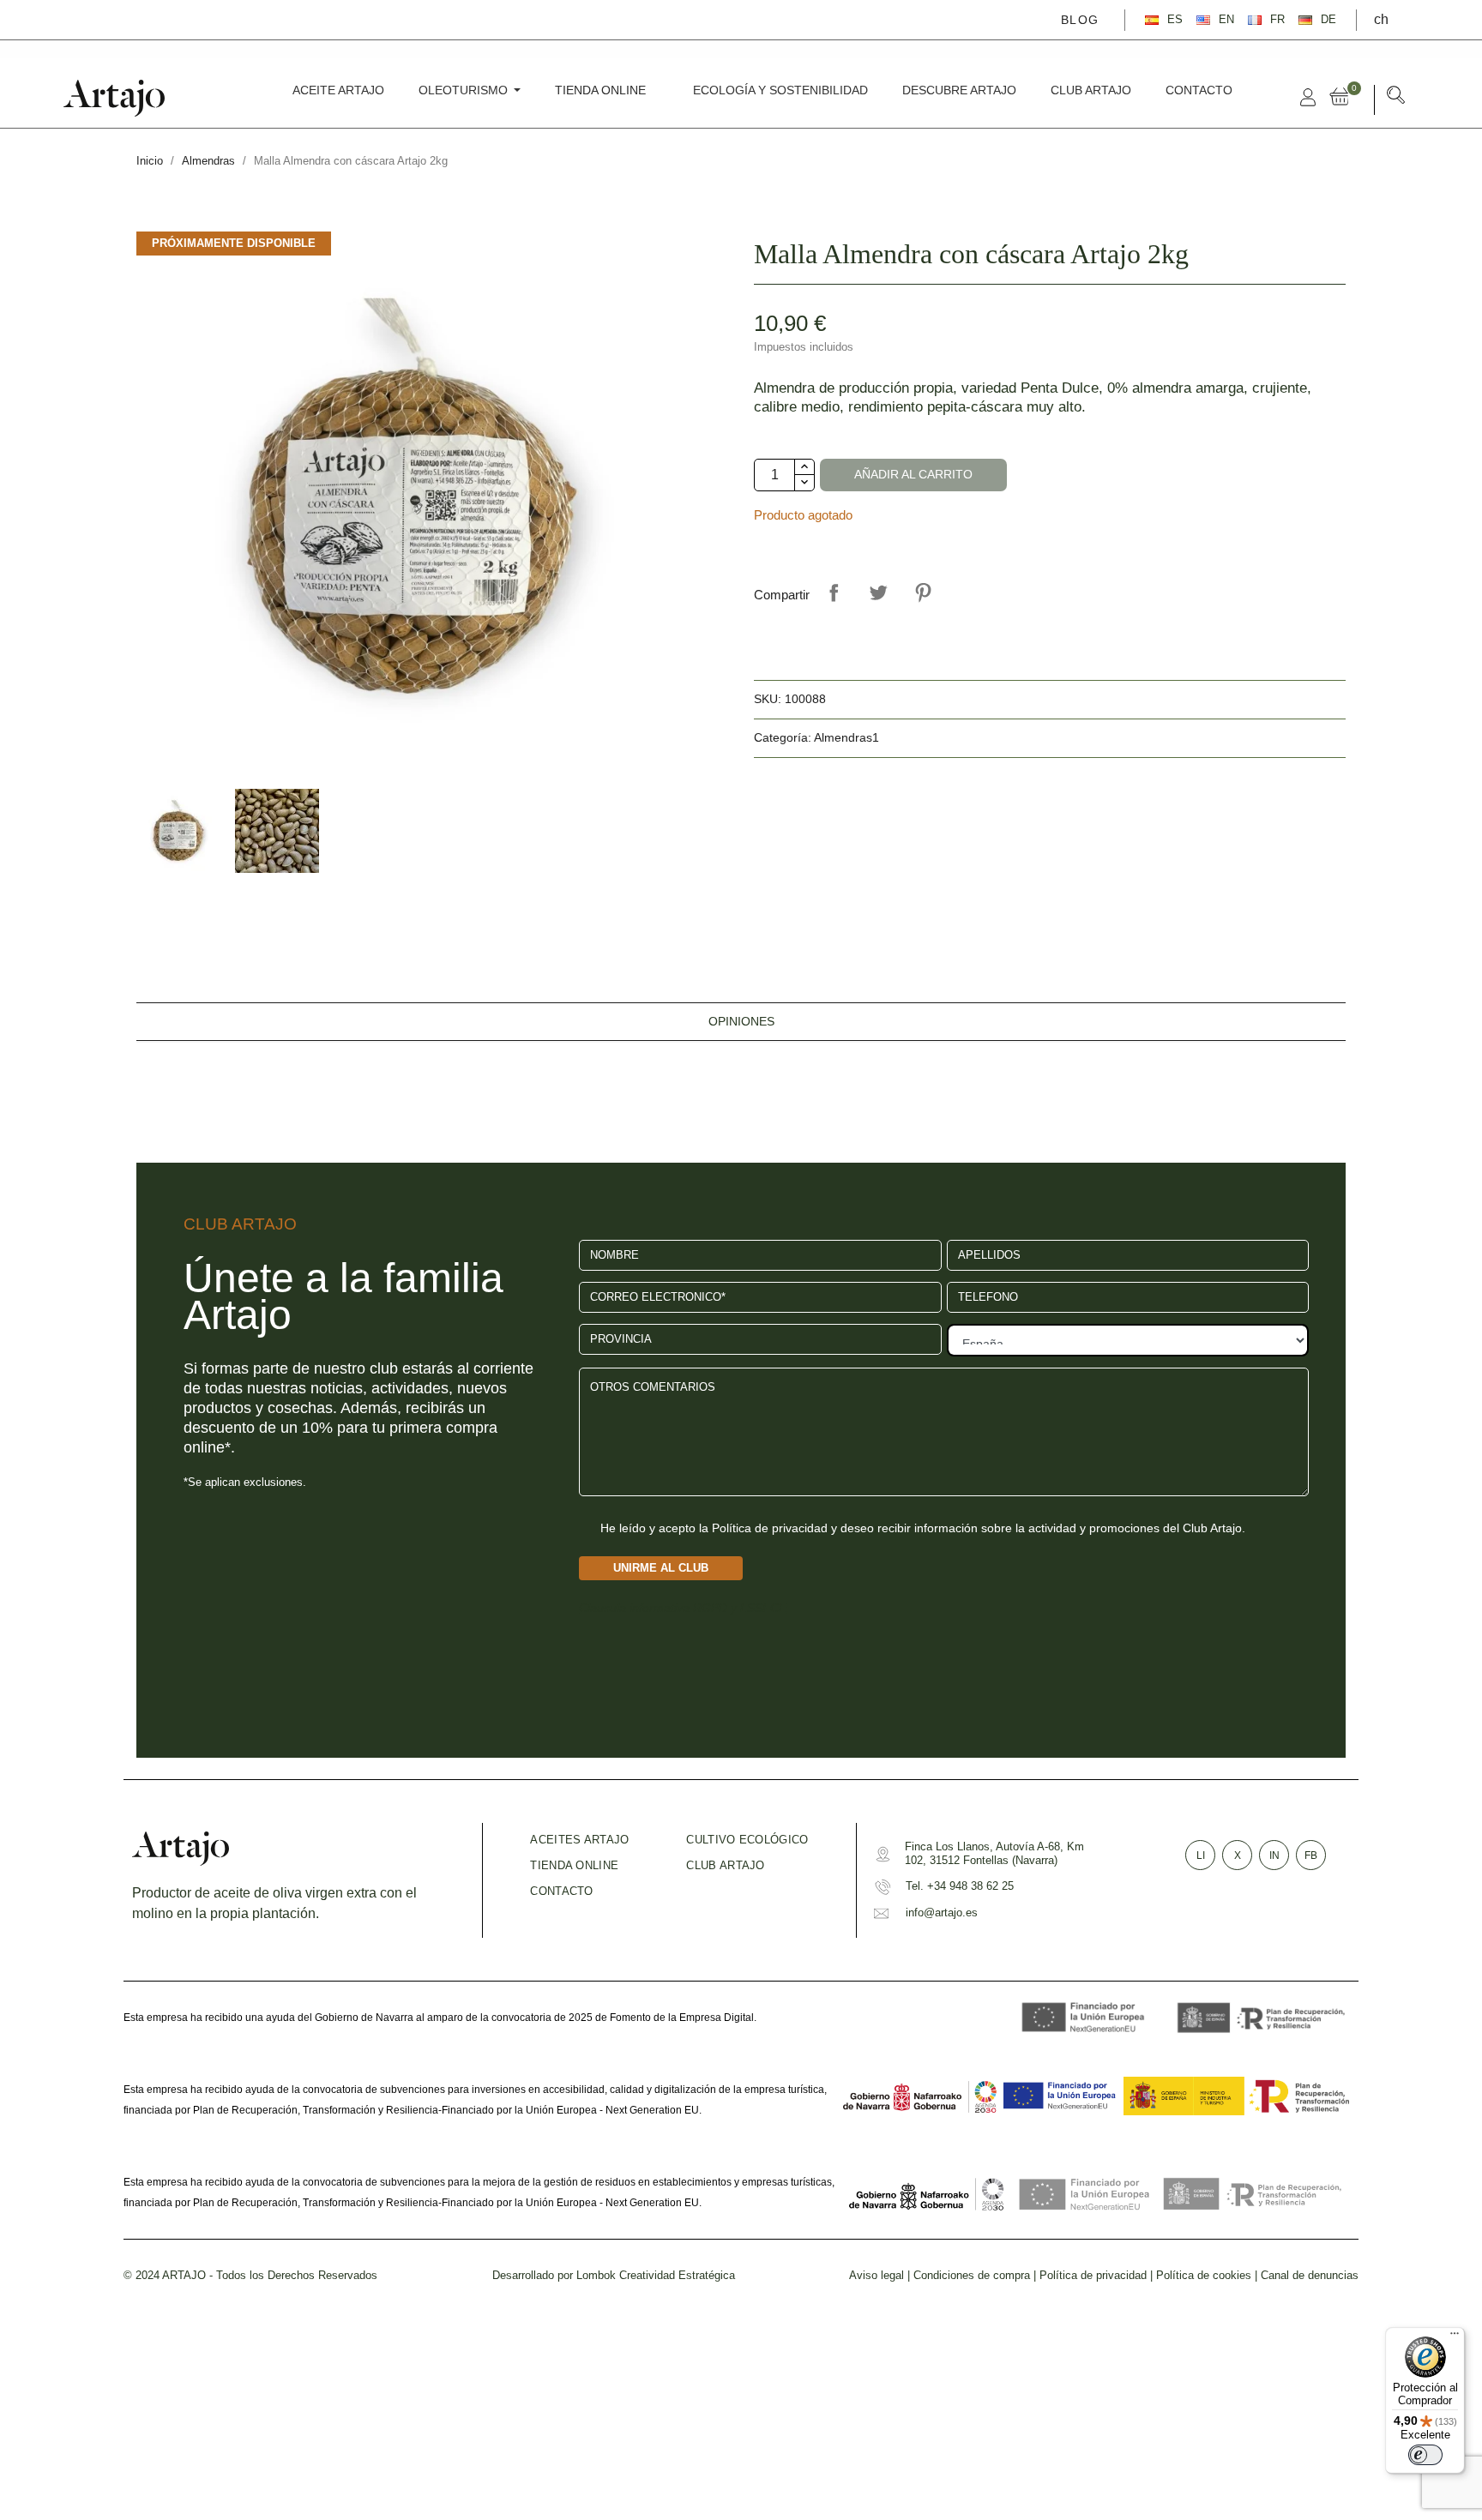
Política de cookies (1204, 2275)
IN (1274, 1855)
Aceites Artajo (579, 1840)
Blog (1080, 20)
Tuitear (878, 592)
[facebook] (87, 19)
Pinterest (923, 592)
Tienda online (574, 1865)
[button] (1396, 98)
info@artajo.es (942, 1913)
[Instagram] (136, 19)
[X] (111, 19)
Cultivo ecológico (747, 1840)
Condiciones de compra (972, 2275)
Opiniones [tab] (741, 1022)
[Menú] (1455, 2337)
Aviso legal (877, 2275)
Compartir (834, 592)
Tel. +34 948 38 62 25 (960, 1886)
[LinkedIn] (161, 19)
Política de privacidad (1093, 2275)
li (1201, 1855)
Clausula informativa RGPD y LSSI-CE (683, 1608)
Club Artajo (725, 1865)
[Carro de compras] (1343, 97)
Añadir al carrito (913, 475)
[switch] (1425, 2455)
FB (1311, 1855)
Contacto (561, 1891)
